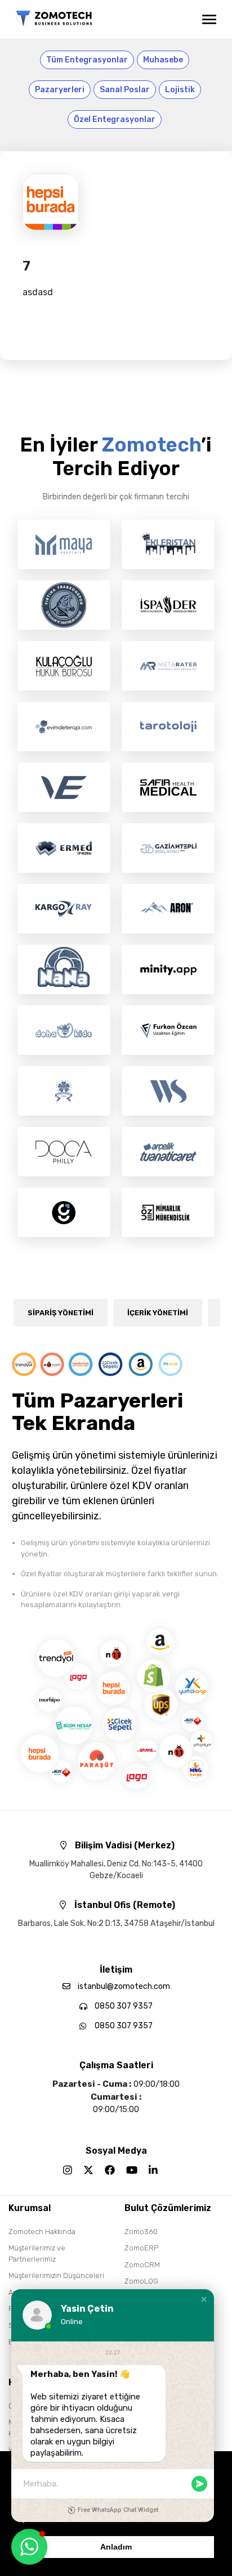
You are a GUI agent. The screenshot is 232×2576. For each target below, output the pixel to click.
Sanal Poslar (125, 90)
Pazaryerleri (60, 90)
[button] (204, 2299)
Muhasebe (163, 60)
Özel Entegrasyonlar (115, 119)
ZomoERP (141, 2248)
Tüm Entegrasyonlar (87, 60)
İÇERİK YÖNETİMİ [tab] (158, 1313)
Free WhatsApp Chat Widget (118, 2510)
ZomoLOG (141, 2281)
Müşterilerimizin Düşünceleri (56, 2275)
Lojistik (180, 90)
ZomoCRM (142, 2265)
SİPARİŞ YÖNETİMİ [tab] (61, 1313)
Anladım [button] (116, 2547)
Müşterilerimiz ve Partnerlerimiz (37, 2254)
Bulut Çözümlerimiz (168, 2208)
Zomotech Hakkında (42, 2232)
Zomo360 (141, 2232)
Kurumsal (30, 2208)
